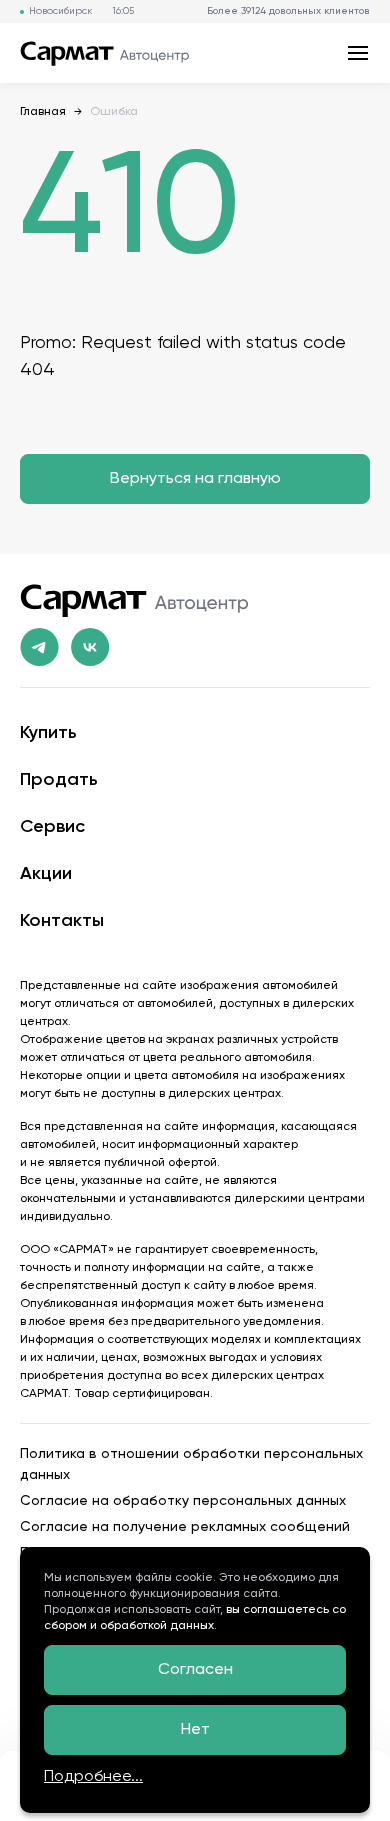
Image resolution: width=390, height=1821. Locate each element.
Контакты (62, 921)
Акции (46, 874)
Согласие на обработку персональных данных (183, 1501)
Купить (48, 733)
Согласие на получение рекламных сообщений (185, 1527)
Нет (195, 1730)
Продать (59, 780)
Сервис (52, 827)
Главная (43, 112)
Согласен (195, 1670)
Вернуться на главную (195, 479)
